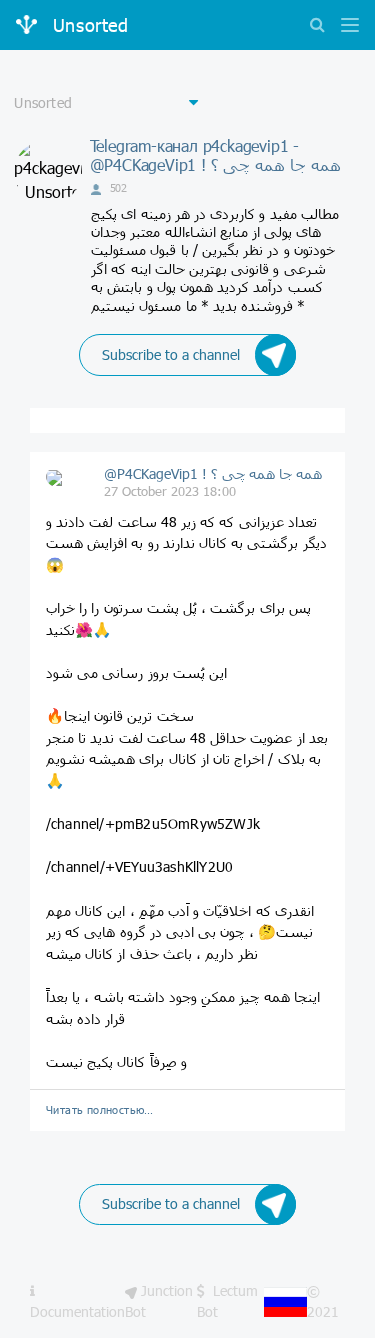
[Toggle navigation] (345, 26)
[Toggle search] (317, 26)
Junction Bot (159, 1300)
